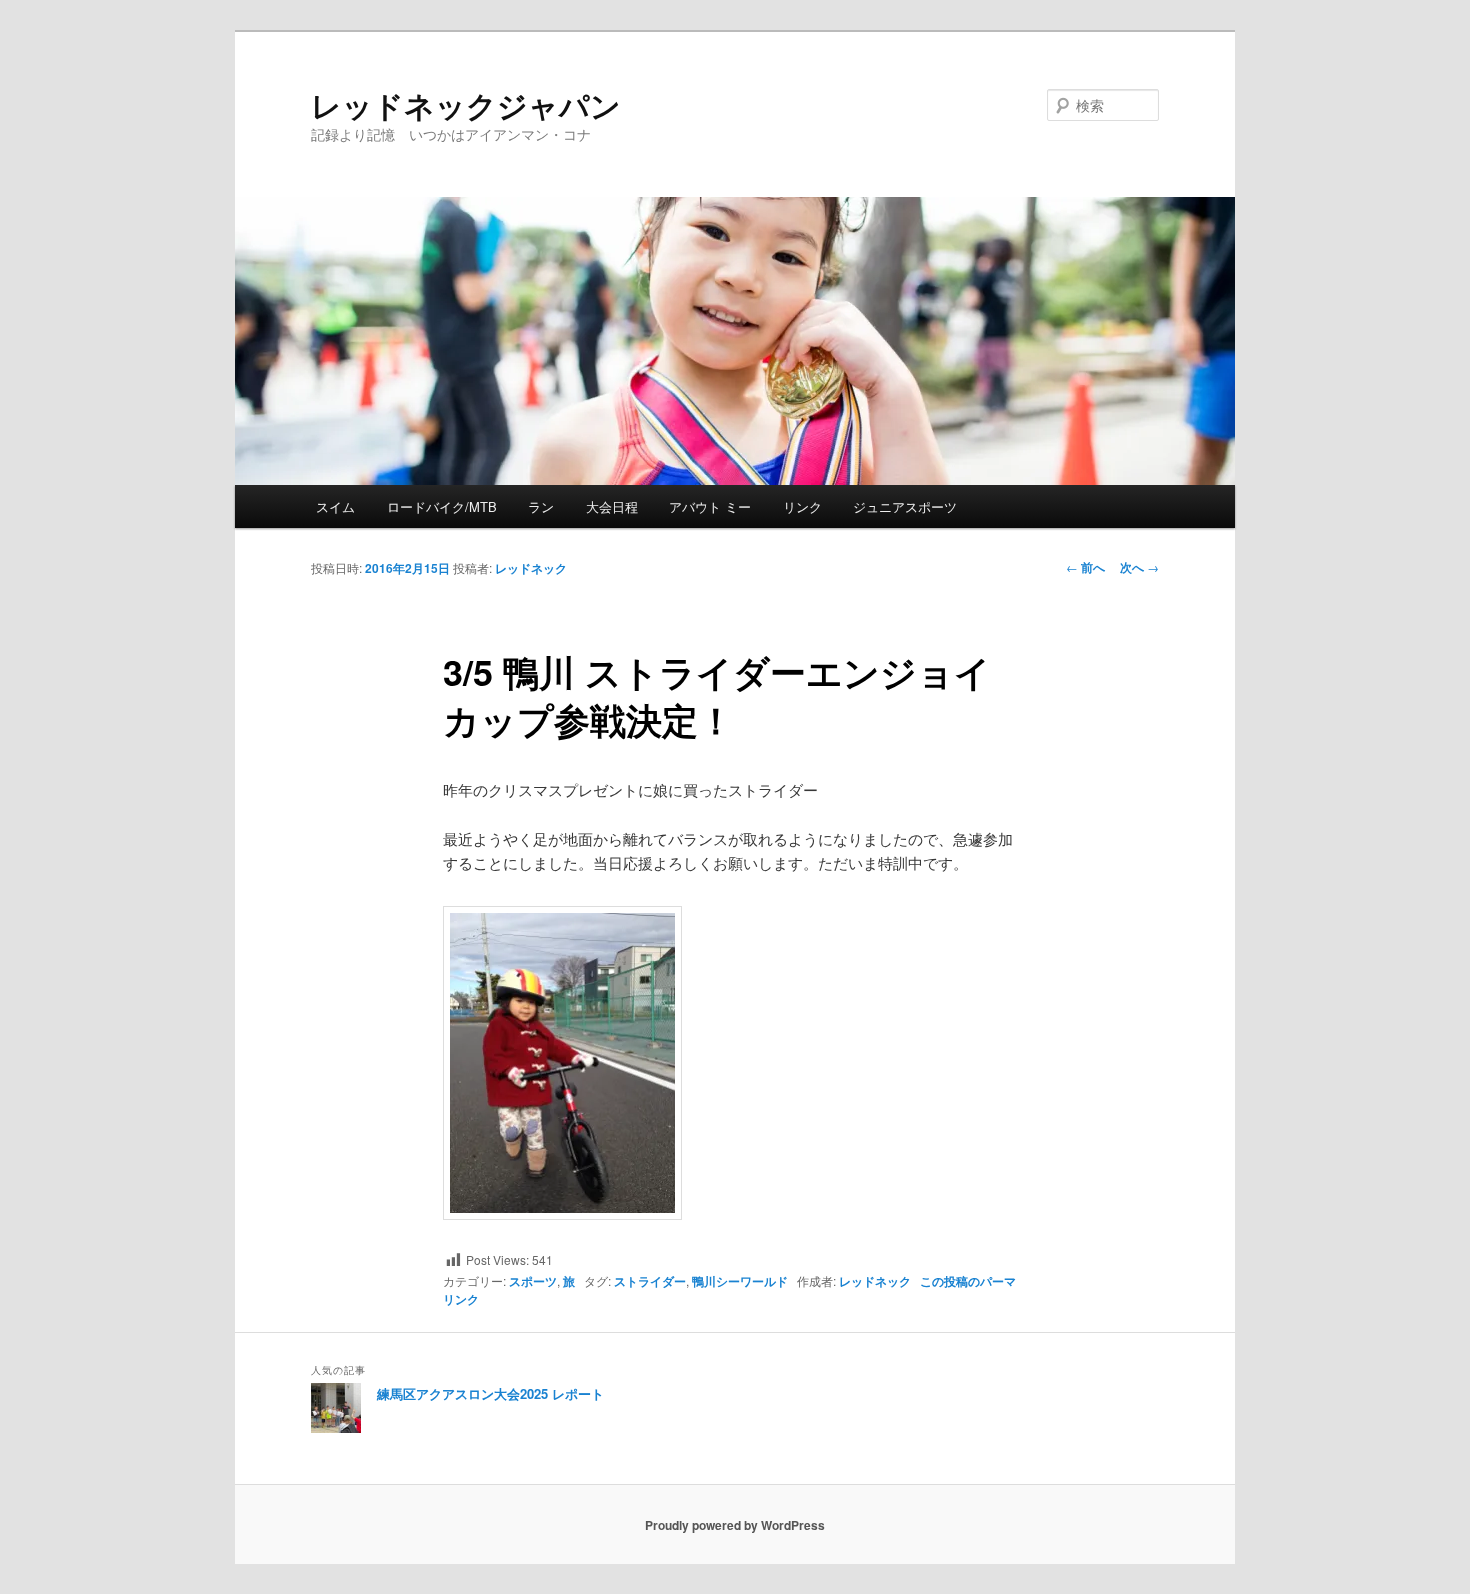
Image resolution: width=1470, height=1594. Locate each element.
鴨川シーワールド (740, 1281)
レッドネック (531, 568)
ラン (541, 506)
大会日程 (612, 506)
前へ (1085, 567)
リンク (802, 506)
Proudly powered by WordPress (735, 1525)
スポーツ (533, 1281)
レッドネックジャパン (466, 104)
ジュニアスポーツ (905, 506)
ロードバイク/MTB (442, 506)
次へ (1139, 567)
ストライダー (650, 1281)
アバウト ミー (710, 506)
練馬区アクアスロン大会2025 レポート (490, 1393)
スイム (335, 506)
